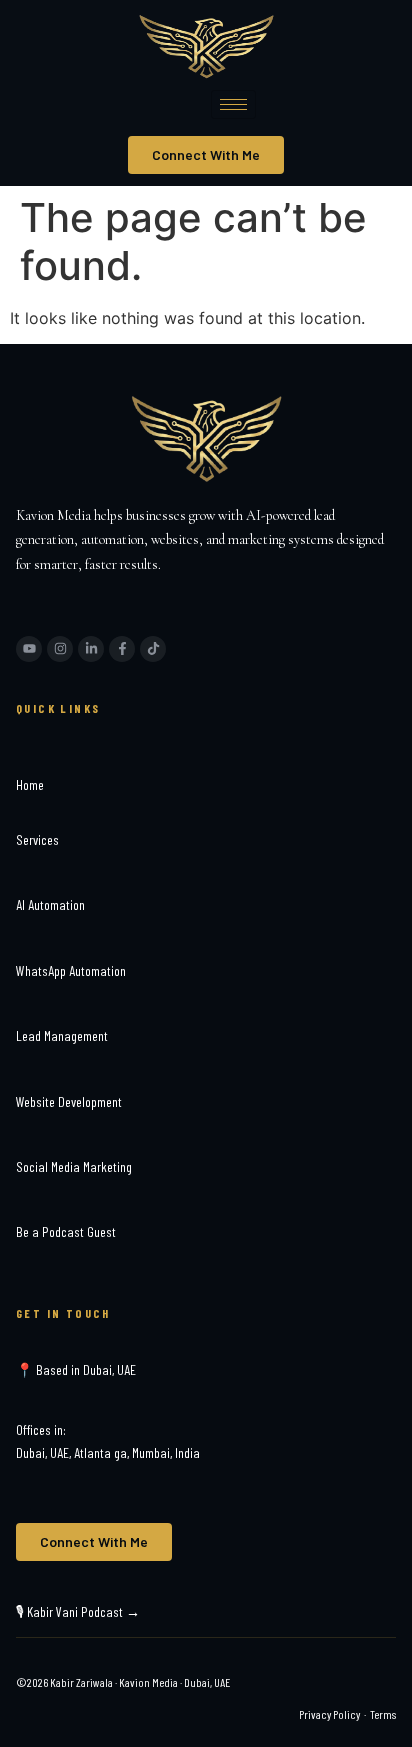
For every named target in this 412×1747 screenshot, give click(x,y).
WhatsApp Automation (71, 970)
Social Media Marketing (74, 1166)
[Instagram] (60, 649)
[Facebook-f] (122, 649)
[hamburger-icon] (233, 104)
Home (30, 784)
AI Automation (50, 904)
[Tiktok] (153, 649)
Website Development (69, 1101)
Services (37, 839)
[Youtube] (29, 649)
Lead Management (62, 1035)
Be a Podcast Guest (66, 1231)
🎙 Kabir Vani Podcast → (78, 1611)
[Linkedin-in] (91, 649)
